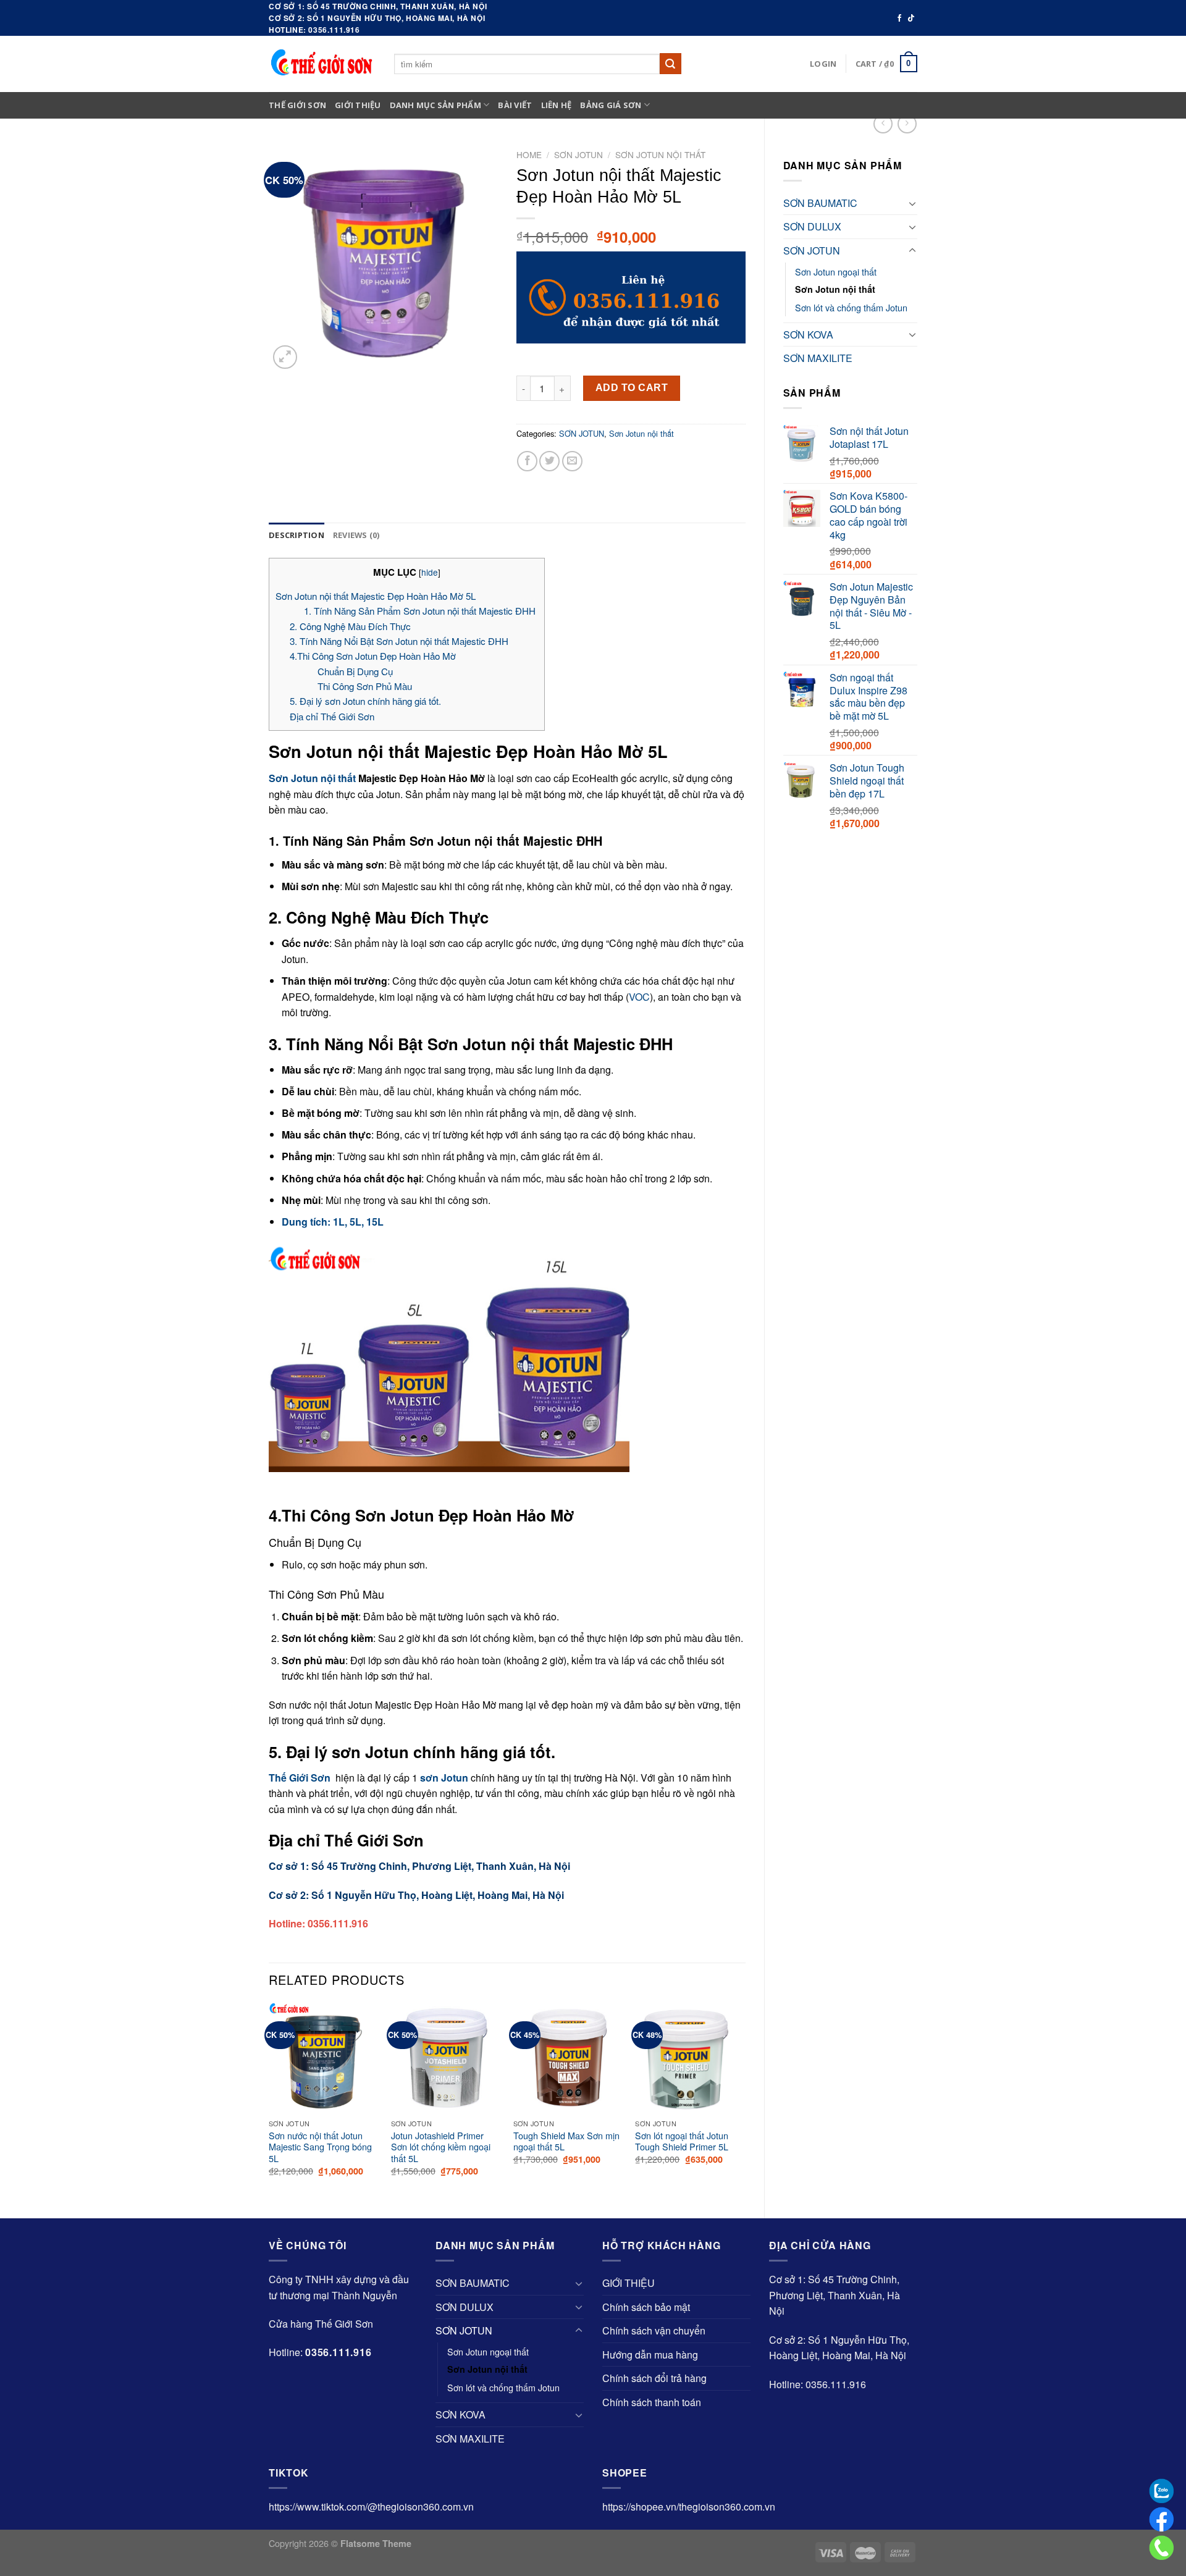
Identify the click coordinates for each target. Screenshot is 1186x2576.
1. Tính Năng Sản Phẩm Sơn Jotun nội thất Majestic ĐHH (421, 611)
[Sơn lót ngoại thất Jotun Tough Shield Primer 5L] (690, 2058)
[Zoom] (285, 357)
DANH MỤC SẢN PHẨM (435, 105)
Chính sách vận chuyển (654, 2330)
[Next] (745, 2100)
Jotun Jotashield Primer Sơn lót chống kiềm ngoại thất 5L (441, 2147)
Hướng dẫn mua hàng (650, 2355)
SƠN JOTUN (812, 250)
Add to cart (632, 388)
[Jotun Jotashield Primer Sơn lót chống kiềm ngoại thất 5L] (446, 2058)
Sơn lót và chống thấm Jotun (851, 307)
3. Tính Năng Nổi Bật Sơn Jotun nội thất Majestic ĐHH (400, 641)
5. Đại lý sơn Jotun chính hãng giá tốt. (365, 701)
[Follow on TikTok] (911, 19)
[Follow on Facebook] (899, 19)
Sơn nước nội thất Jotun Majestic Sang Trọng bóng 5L (320, 2147)
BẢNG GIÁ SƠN (611, 105)
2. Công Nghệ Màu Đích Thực (350, 626)
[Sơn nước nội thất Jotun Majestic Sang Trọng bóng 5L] (324, 2058)
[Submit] (670, 64)
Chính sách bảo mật (646, 2307)
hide (430, 572)
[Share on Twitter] (549, 461)
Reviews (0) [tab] (356, 535)
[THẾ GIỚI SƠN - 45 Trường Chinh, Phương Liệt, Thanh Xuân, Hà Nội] (322, 63)
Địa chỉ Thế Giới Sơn (332, 716)
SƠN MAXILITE (818, 358)
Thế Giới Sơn (297, 105)
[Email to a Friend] (572, 461)
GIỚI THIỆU (358, 105)
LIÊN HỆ (557, 105)
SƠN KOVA (808, 335)
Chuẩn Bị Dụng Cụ (355, 671)
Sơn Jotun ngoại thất (836, 271)
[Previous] (269, 2100)
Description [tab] (296, 535)
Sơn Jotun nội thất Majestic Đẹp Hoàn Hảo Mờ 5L (376, 596)
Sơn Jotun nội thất (835, 289)
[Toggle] (912, 203)
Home (529, 154)
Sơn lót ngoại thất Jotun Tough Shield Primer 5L (682, 2141)
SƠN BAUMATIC (820, 203)
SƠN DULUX (812, 226)
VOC (639, 997)
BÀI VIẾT (515, 105)
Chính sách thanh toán (652, 2402)
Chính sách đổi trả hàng (654, 2378)
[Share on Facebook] (527, 461)
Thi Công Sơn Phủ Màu (365, 686)
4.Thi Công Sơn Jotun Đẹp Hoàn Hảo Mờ (373, 656)
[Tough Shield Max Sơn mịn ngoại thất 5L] (568, 2058)
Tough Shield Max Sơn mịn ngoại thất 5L (566, 2141)
